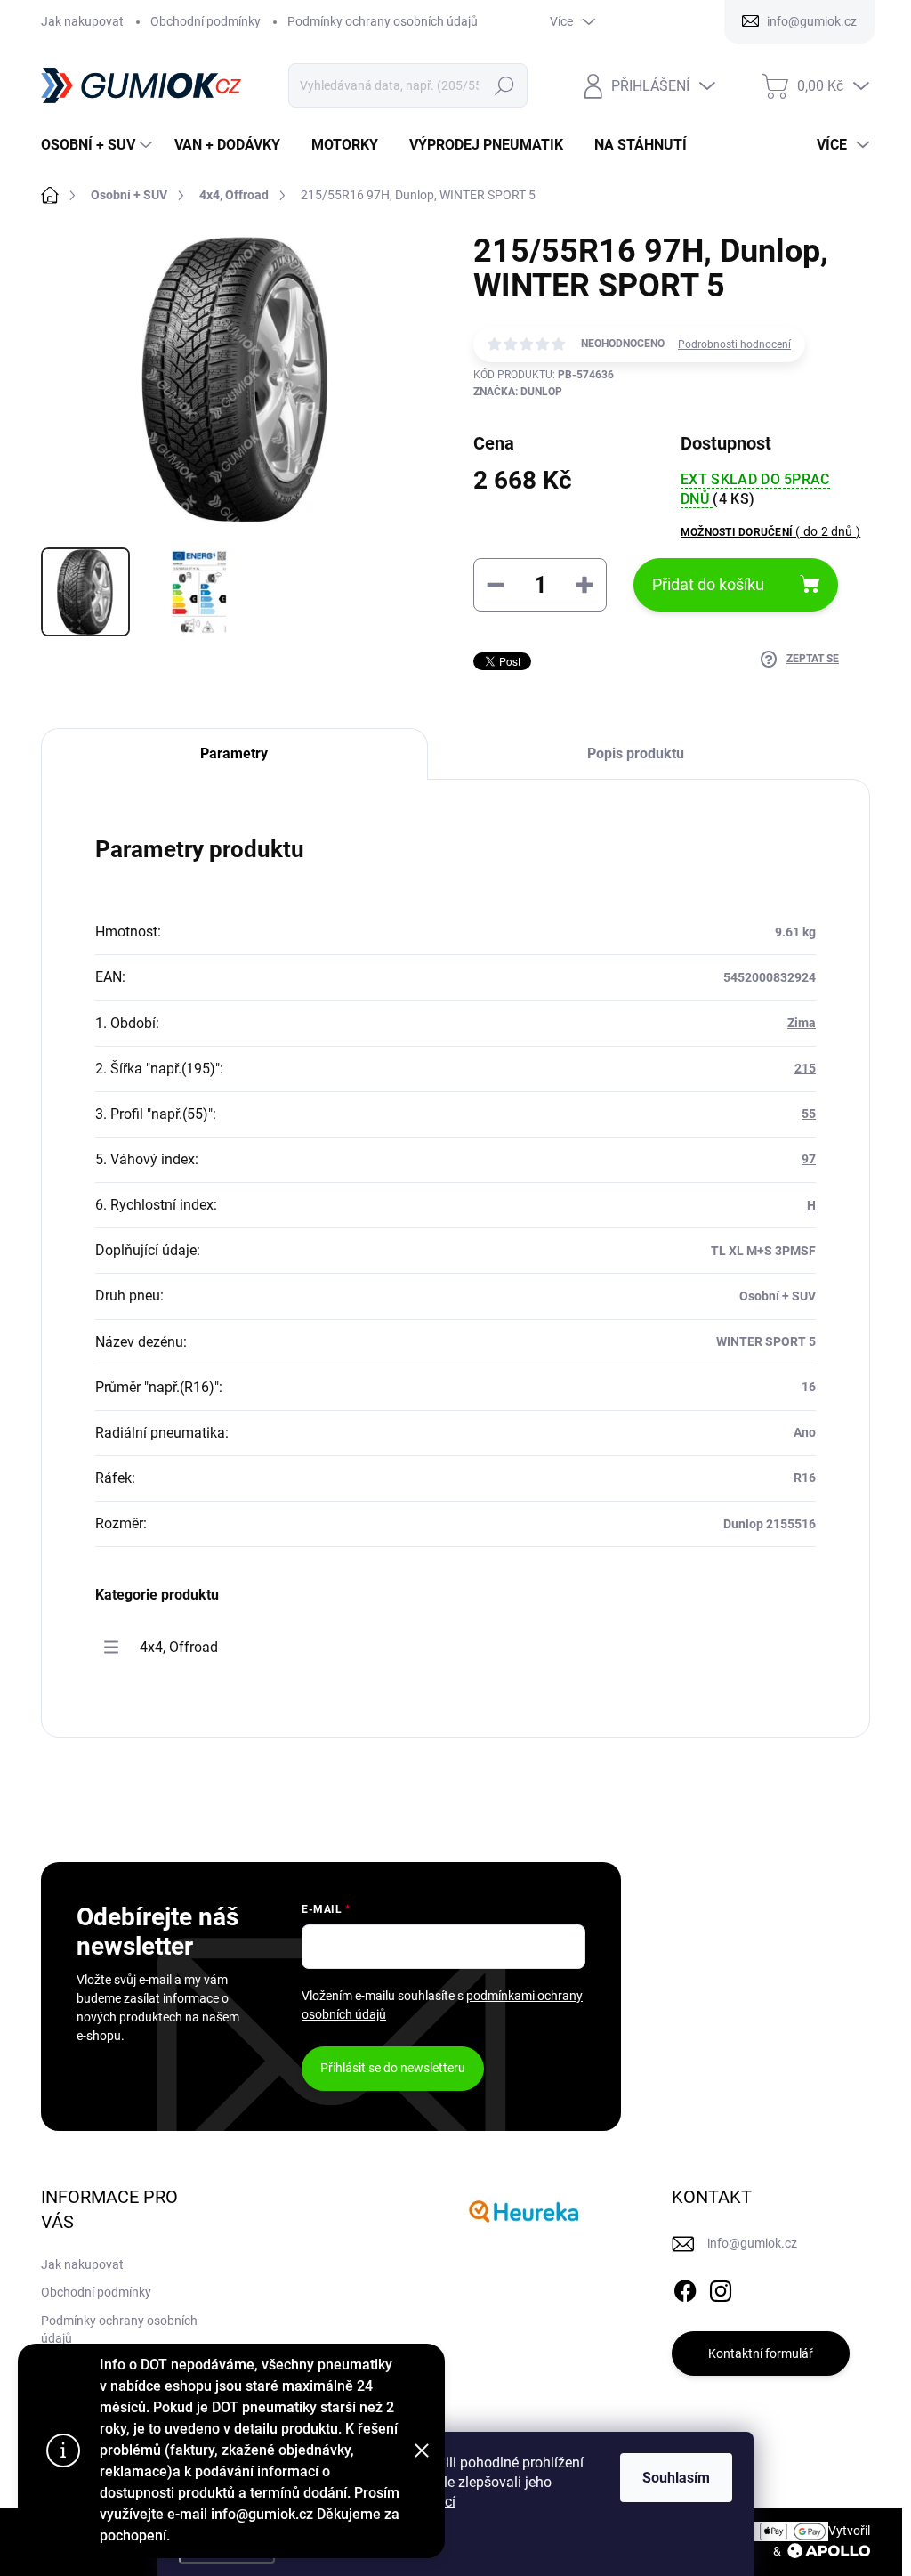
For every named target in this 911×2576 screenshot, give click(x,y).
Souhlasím (676, 2478)
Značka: (518, 392)
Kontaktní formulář (761, 2353)
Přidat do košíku (708, 584)
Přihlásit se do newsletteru (393, 2068)
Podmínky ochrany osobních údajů (383, 21)
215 (805, 1068)
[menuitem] (99, 145)
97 (809, 1159)
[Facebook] (685, 2288)
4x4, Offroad (179, 1647)
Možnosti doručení (770, 531)
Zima (802, 1023)
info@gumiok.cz (752, 2243)
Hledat (504, 85)
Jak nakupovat (82, 21)
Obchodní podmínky (206, 21)
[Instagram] (721, 2288)
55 (809, 1114)
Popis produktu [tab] (636, 753)
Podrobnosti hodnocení (734, 344)
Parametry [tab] (234, 753)
